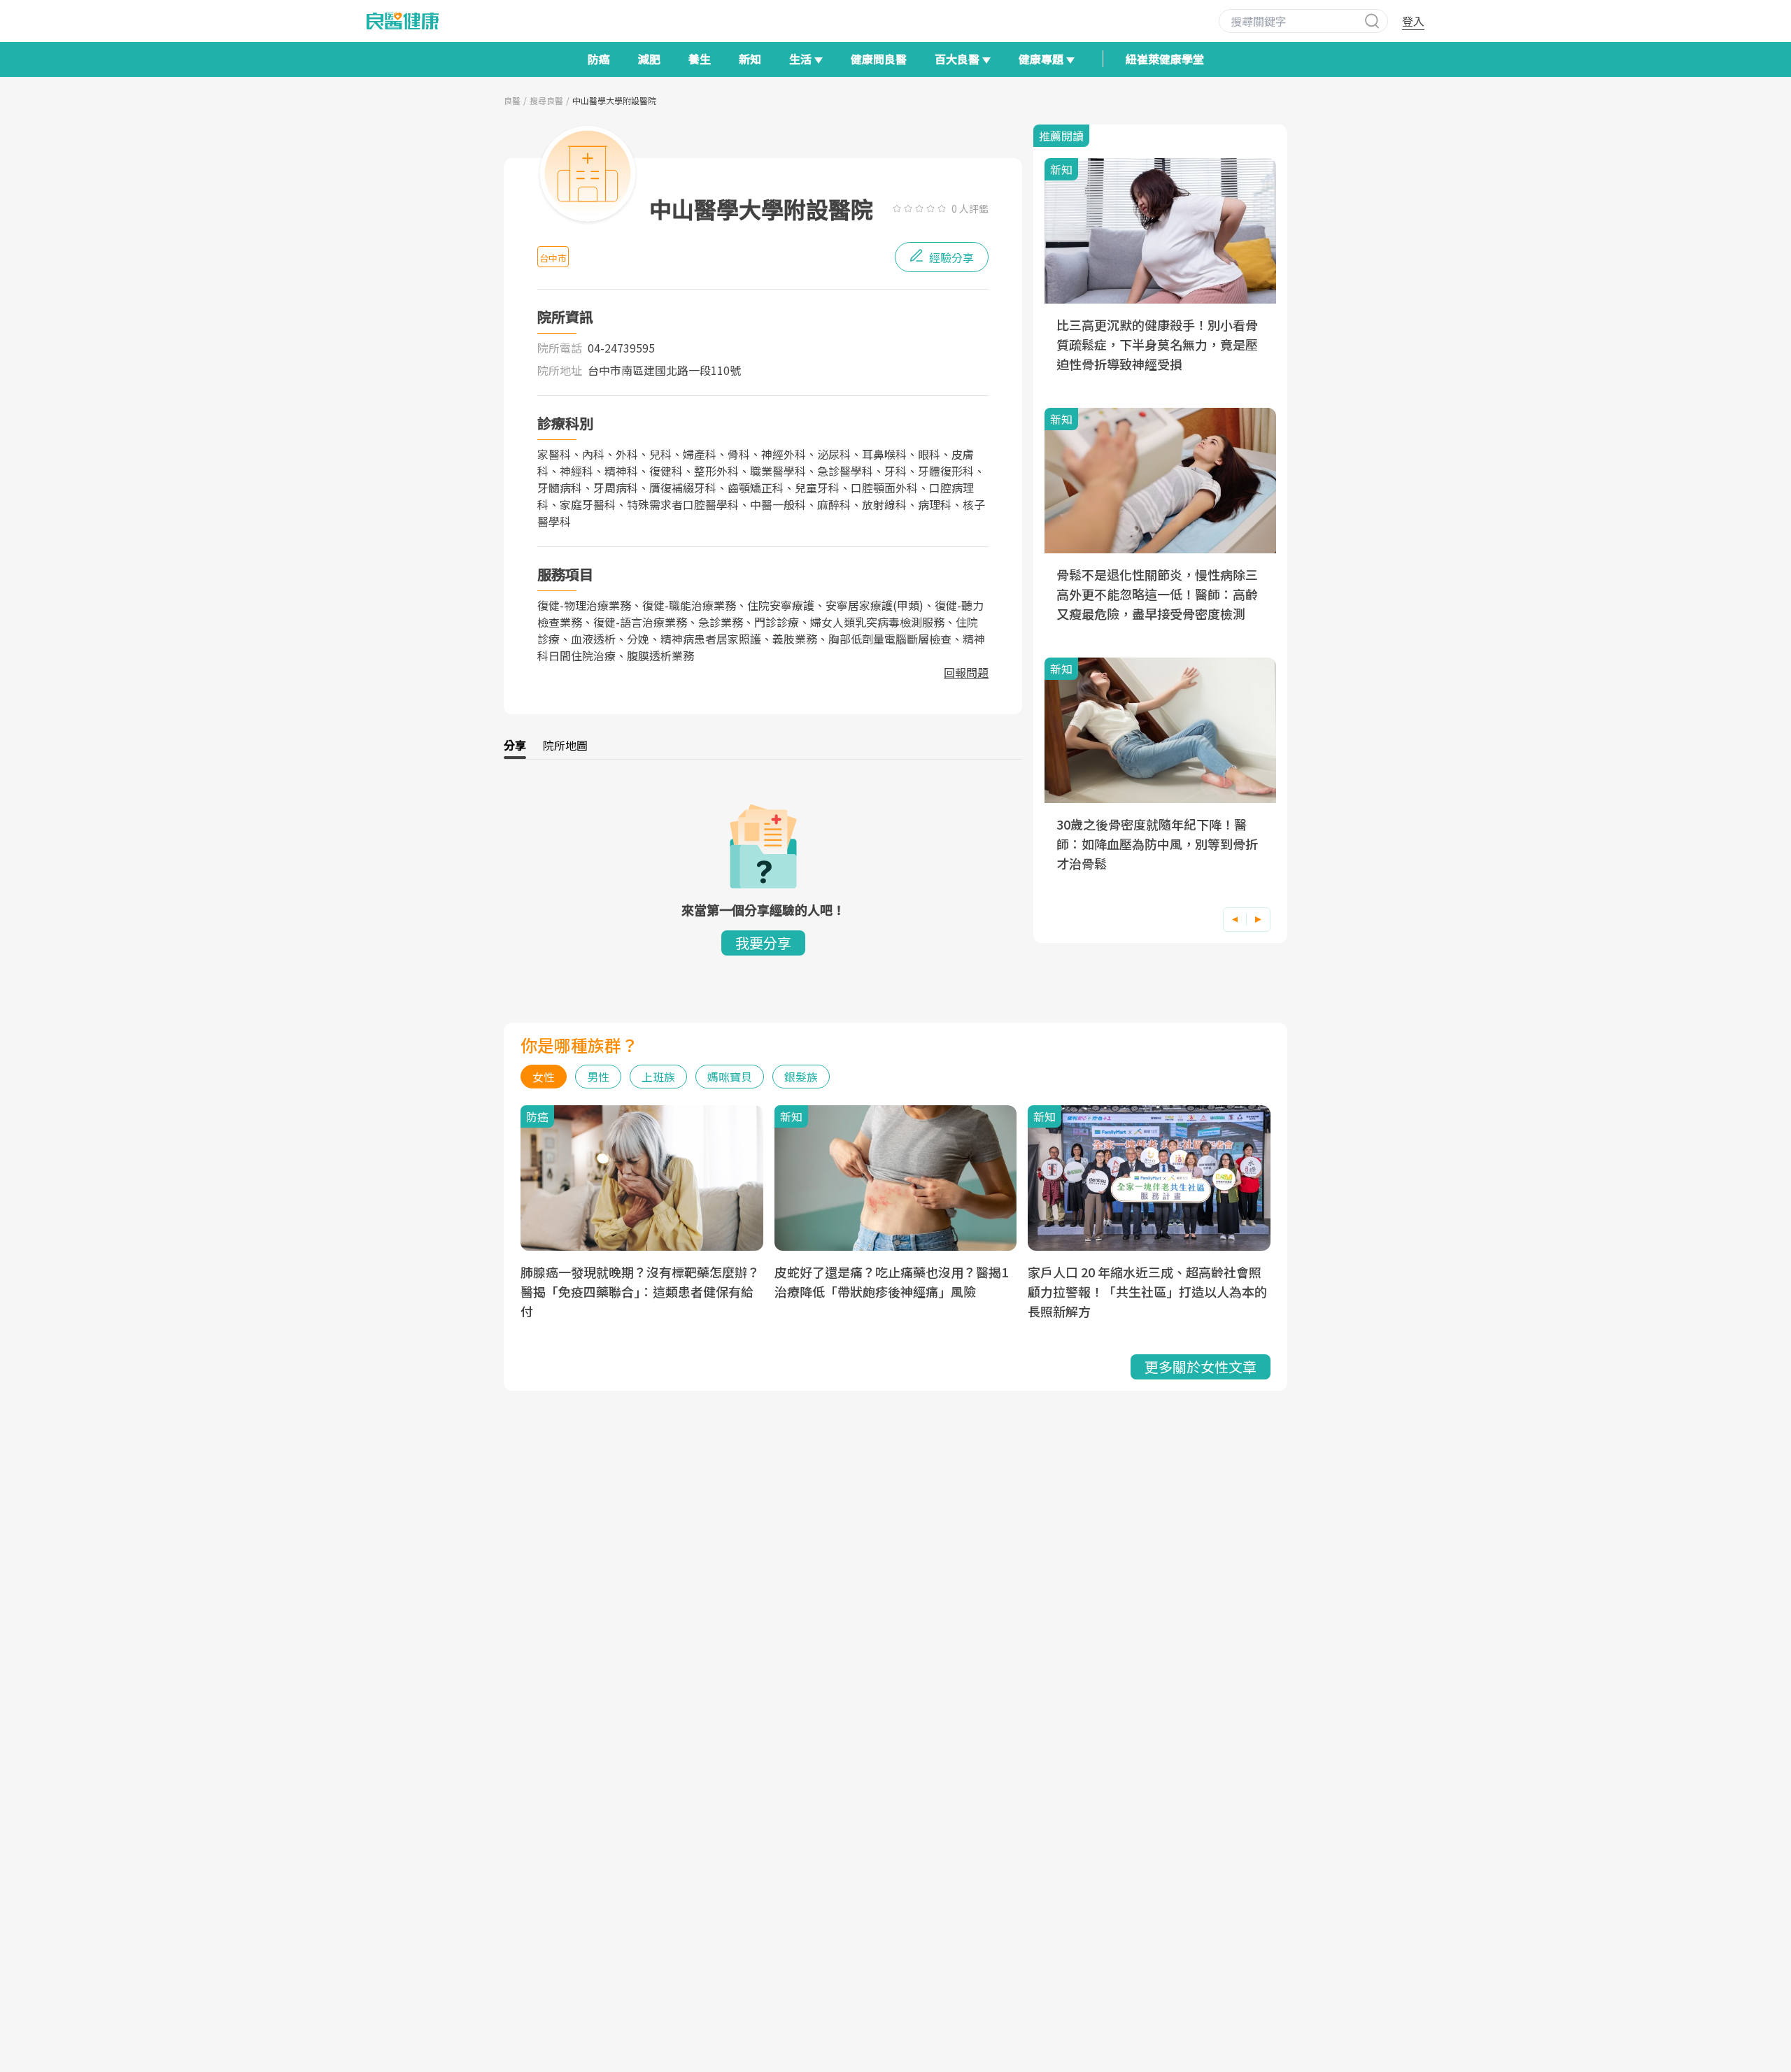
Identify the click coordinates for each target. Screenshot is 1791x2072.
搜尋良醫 (546, 100)
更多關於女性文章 (1201, 1367)
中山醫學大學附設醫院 (614, 100)
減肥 (649, 59)
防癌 (599, 59)
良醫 (512, 100)
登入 (1413, 21)
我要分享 (763, 943)
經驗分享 (950, 257)
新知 (750, 59)
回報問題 (966, 672)
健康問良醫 (879, 59)
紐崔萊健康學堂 (1165, 59)
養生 (700, 59)
